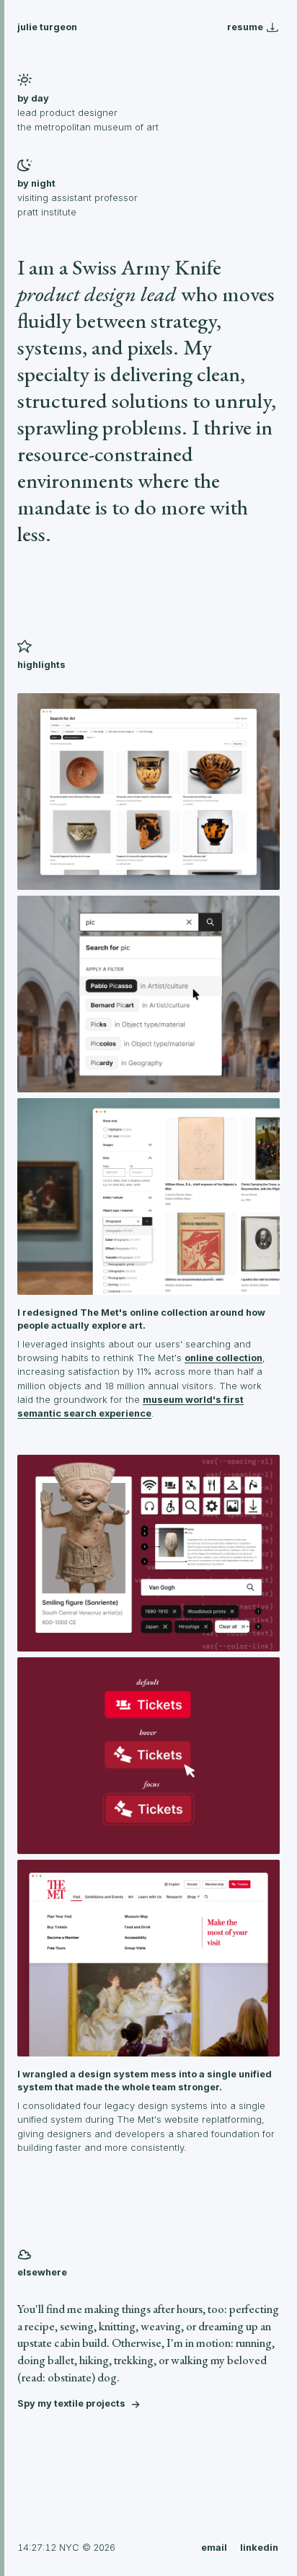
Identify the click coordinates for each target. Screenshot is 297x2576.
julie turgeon (47, 27)
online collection (223, 1358)
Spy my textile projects (71, 2403)
